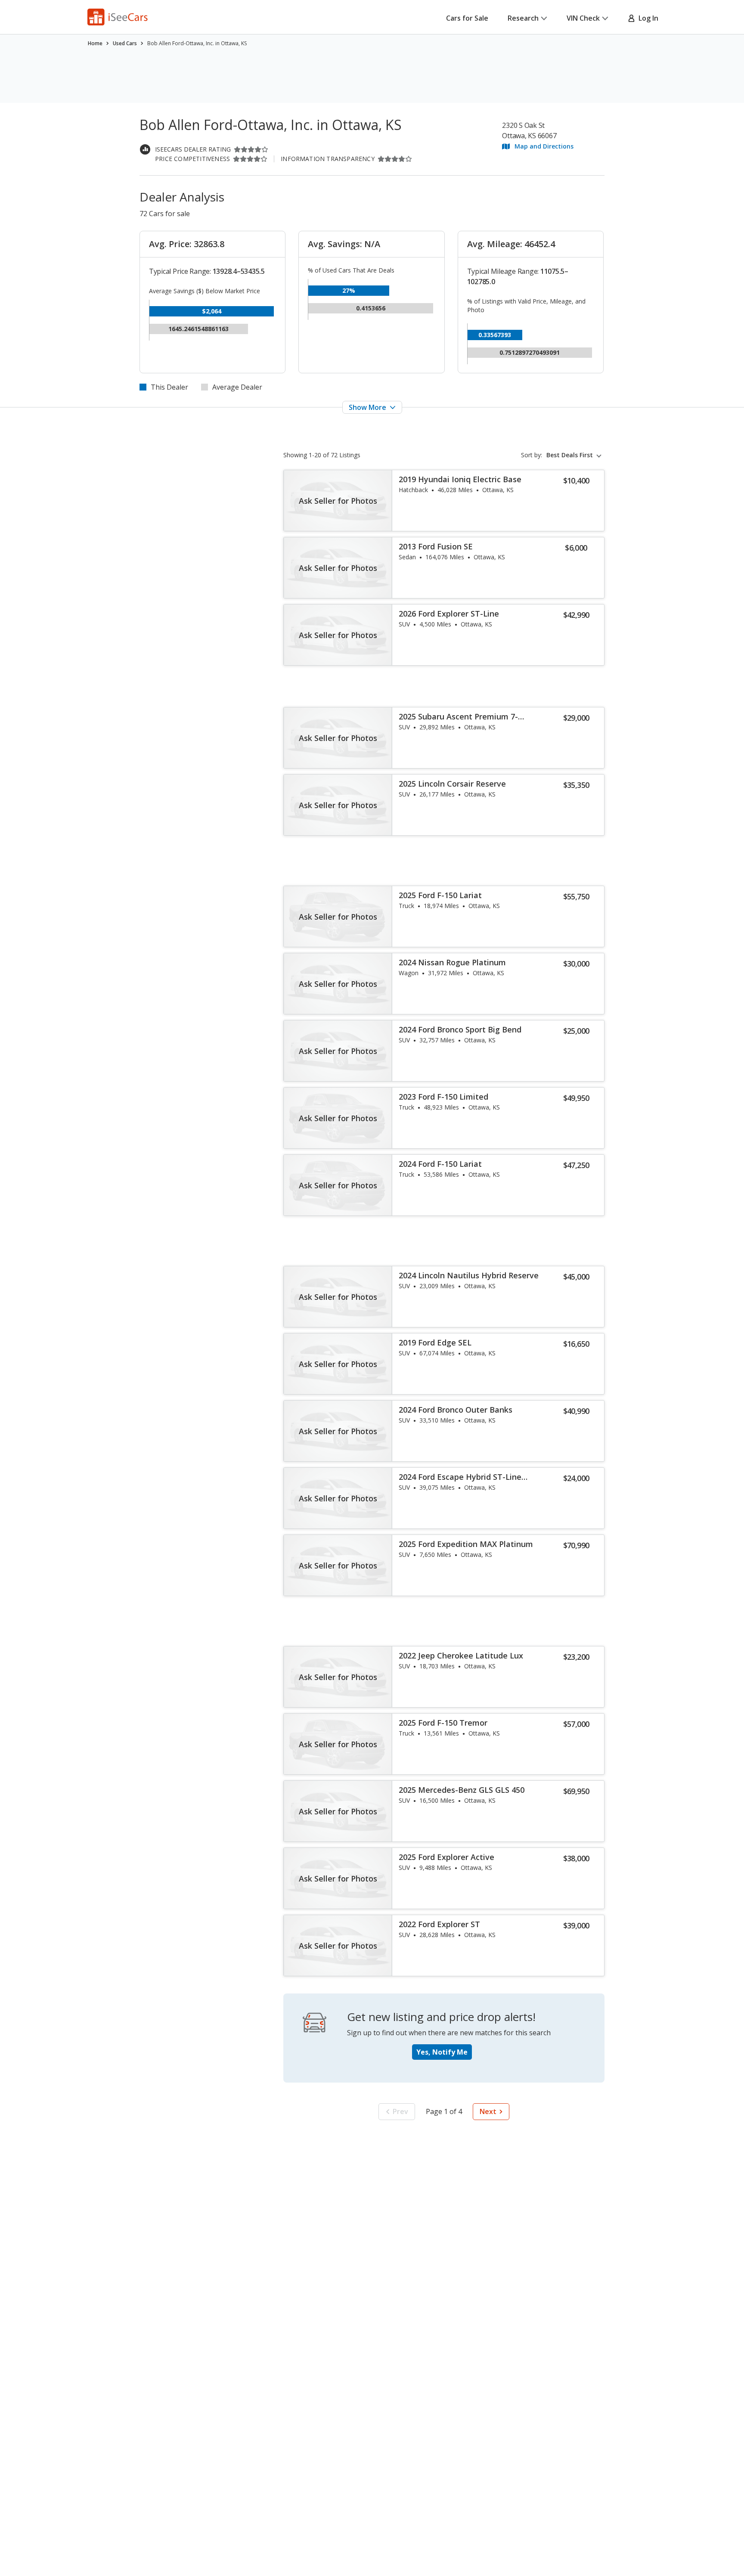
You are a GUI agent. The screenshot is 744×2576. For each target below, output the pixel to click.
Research (523, 18)
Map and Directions (544, 146)
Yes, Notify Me (442, 2052)
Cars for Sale (467, 18)
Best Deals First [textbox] (570, 455)
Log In (647, 18)
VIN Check (583, 18)
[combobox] (575, 455)
